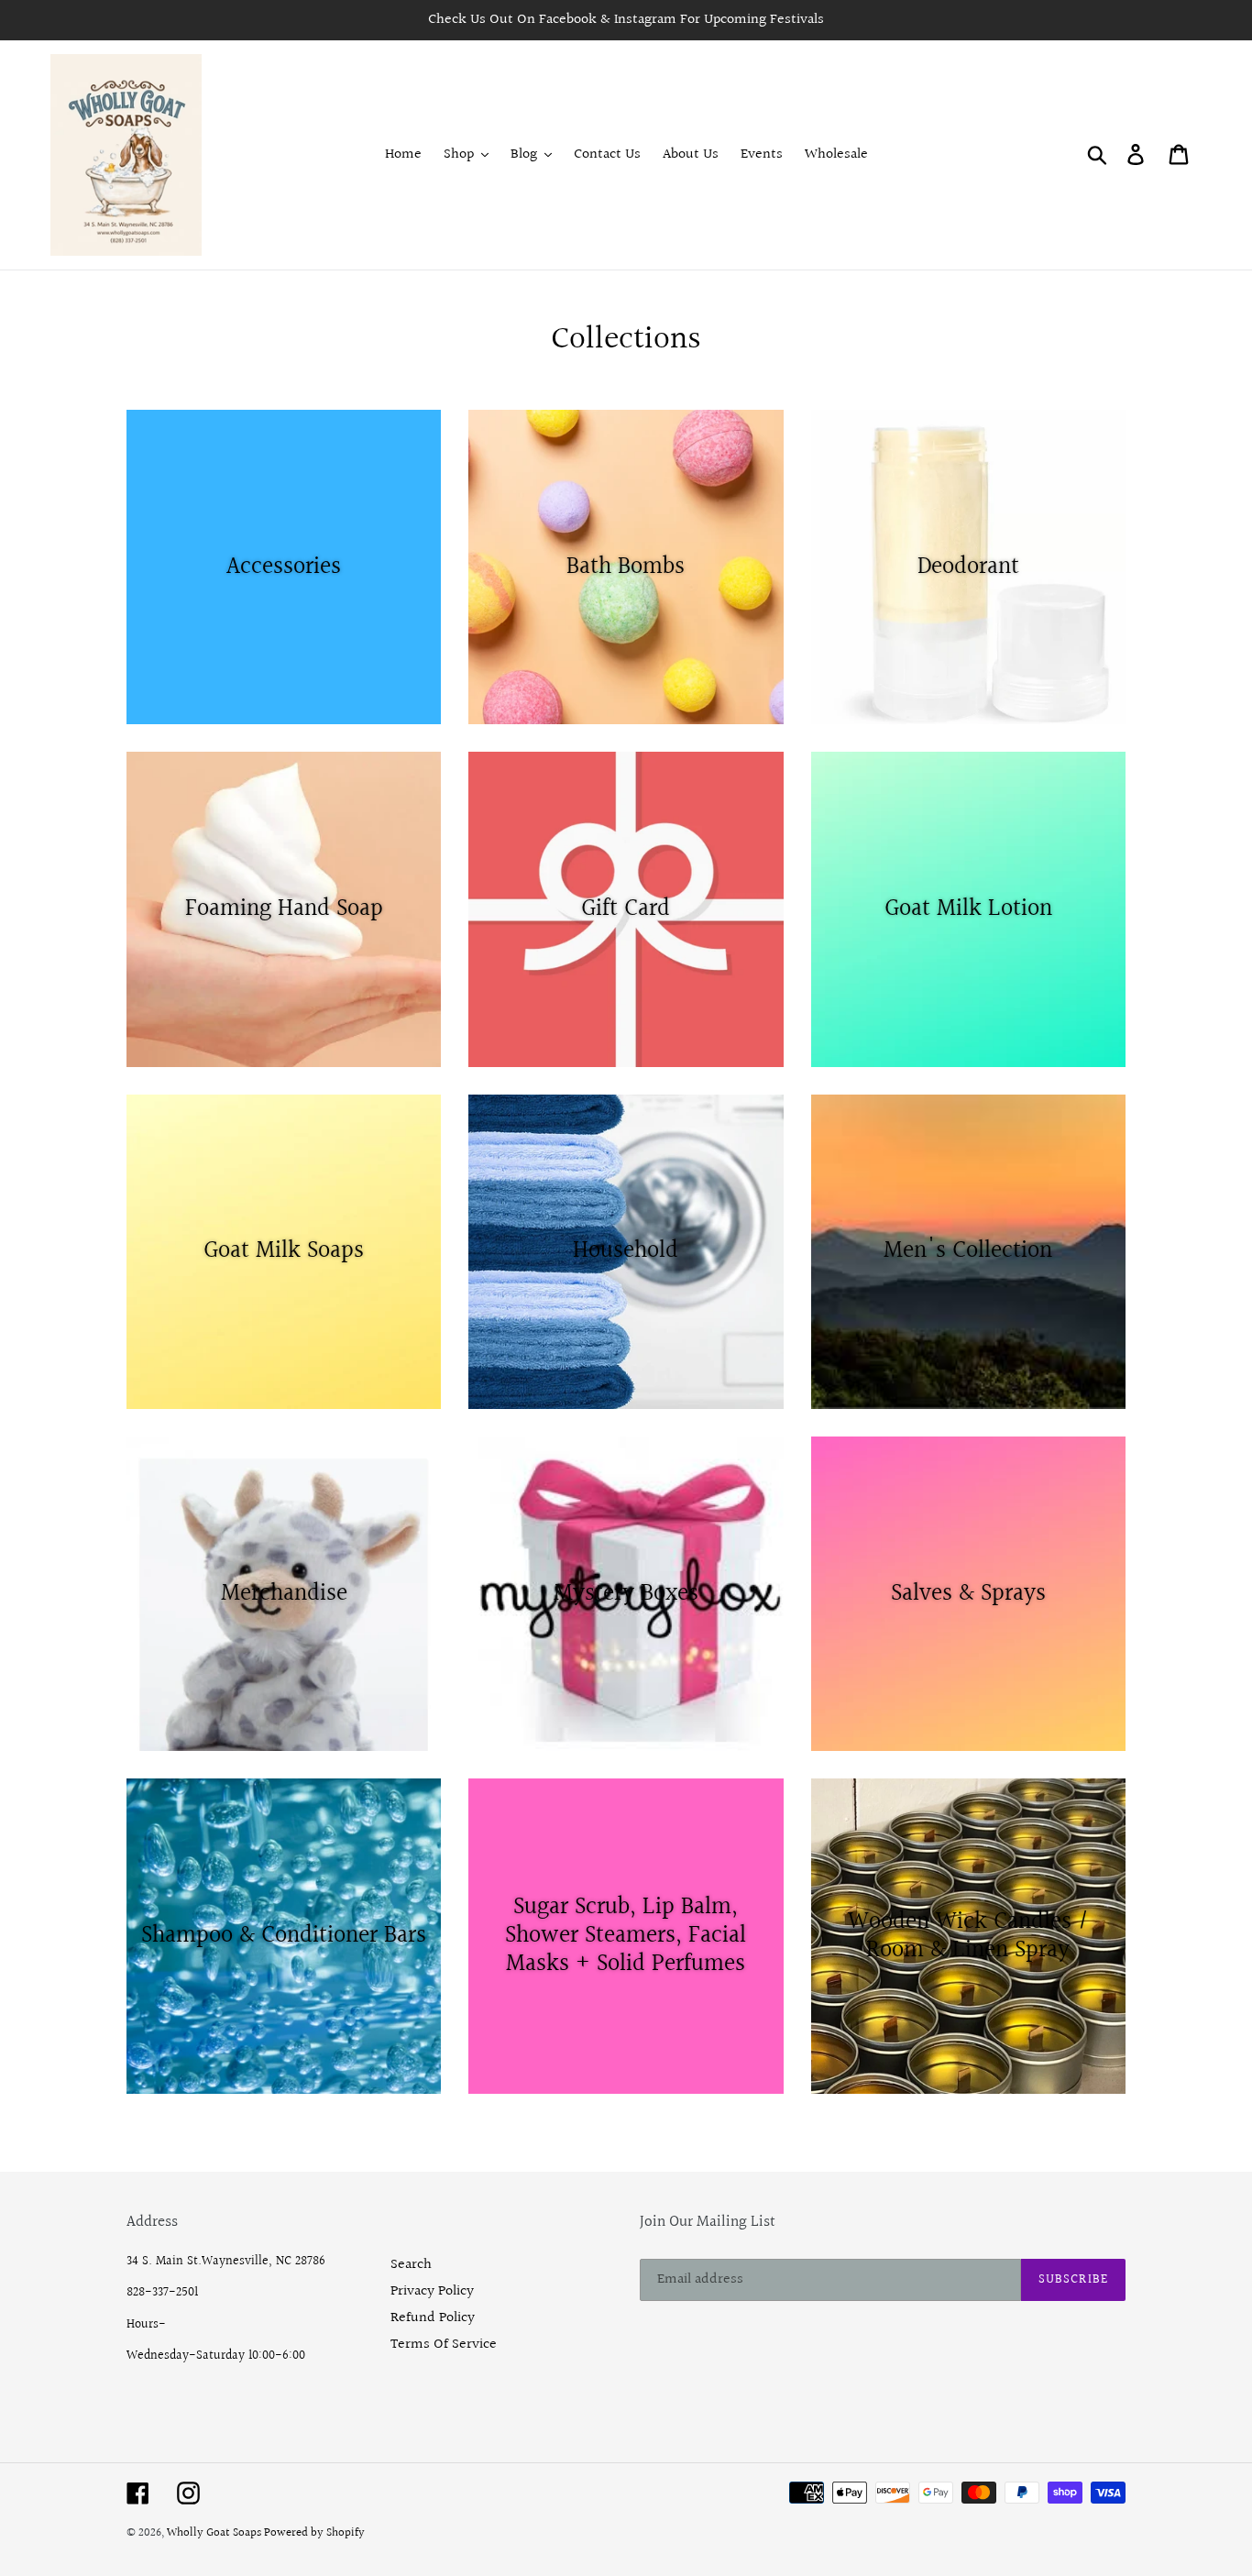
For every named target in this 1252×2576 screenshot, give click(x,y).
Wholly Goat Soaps (215, 2533)
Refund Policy (433, 2318)
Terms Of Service (444, 2345)
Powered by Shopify (314, 2533)
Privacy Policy (432, 2291)
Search (411, 2265)
